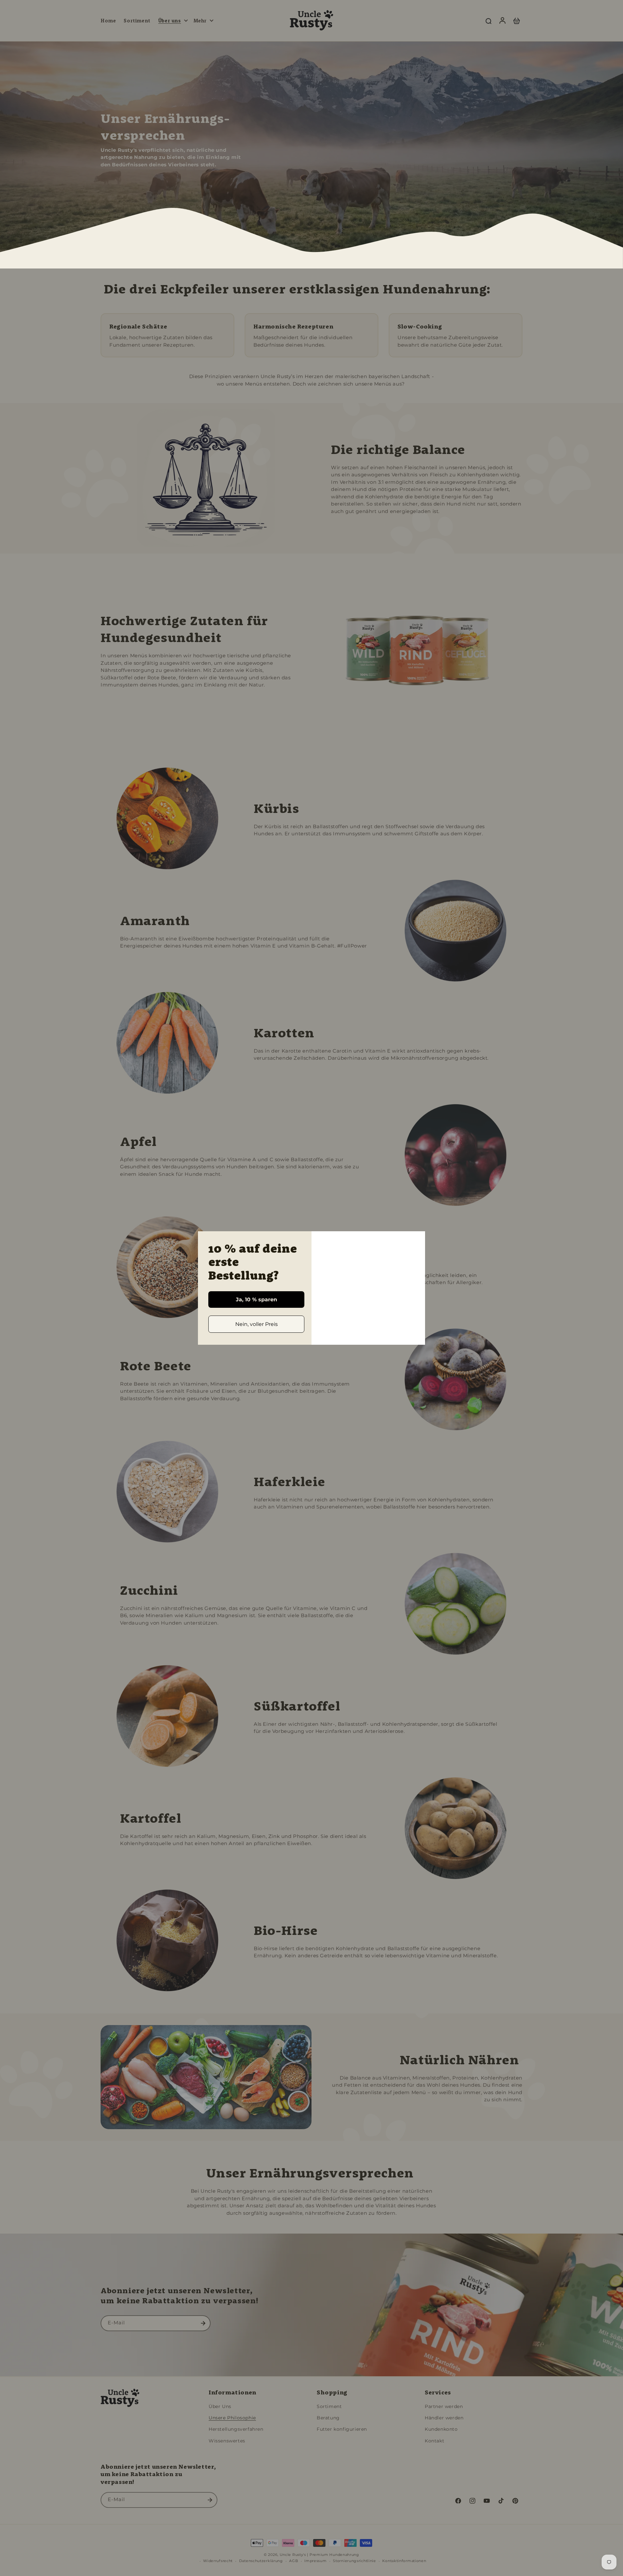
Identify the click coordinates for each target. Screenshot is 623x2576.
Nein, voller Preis (257, 1324)
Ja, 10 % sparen (257, 1300)
